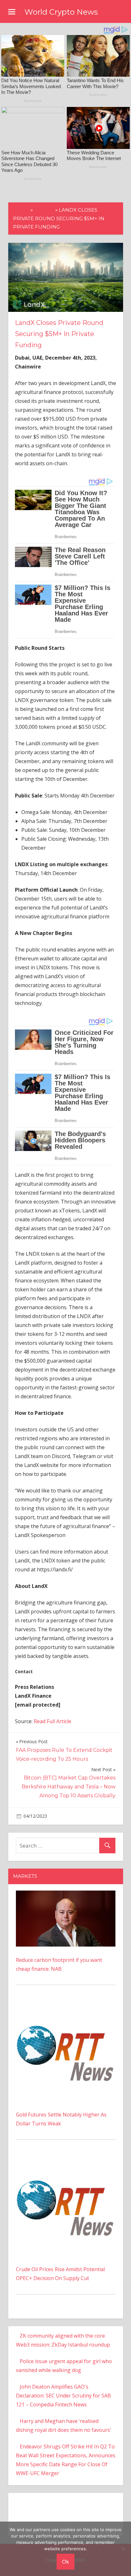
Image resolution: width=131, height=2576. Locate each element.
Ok (65, 2562)
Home (21, 210)
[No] (123, 2549)
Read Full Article (52, 1721)
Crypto (44, 210)
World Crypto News (61, 12)
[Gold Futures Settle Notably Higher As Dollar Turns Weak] (66, 2006)
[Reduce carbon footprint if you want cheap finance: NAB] (66, 1895)
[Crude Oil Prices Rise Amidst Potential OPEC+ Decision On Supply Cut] (66, 2161)
